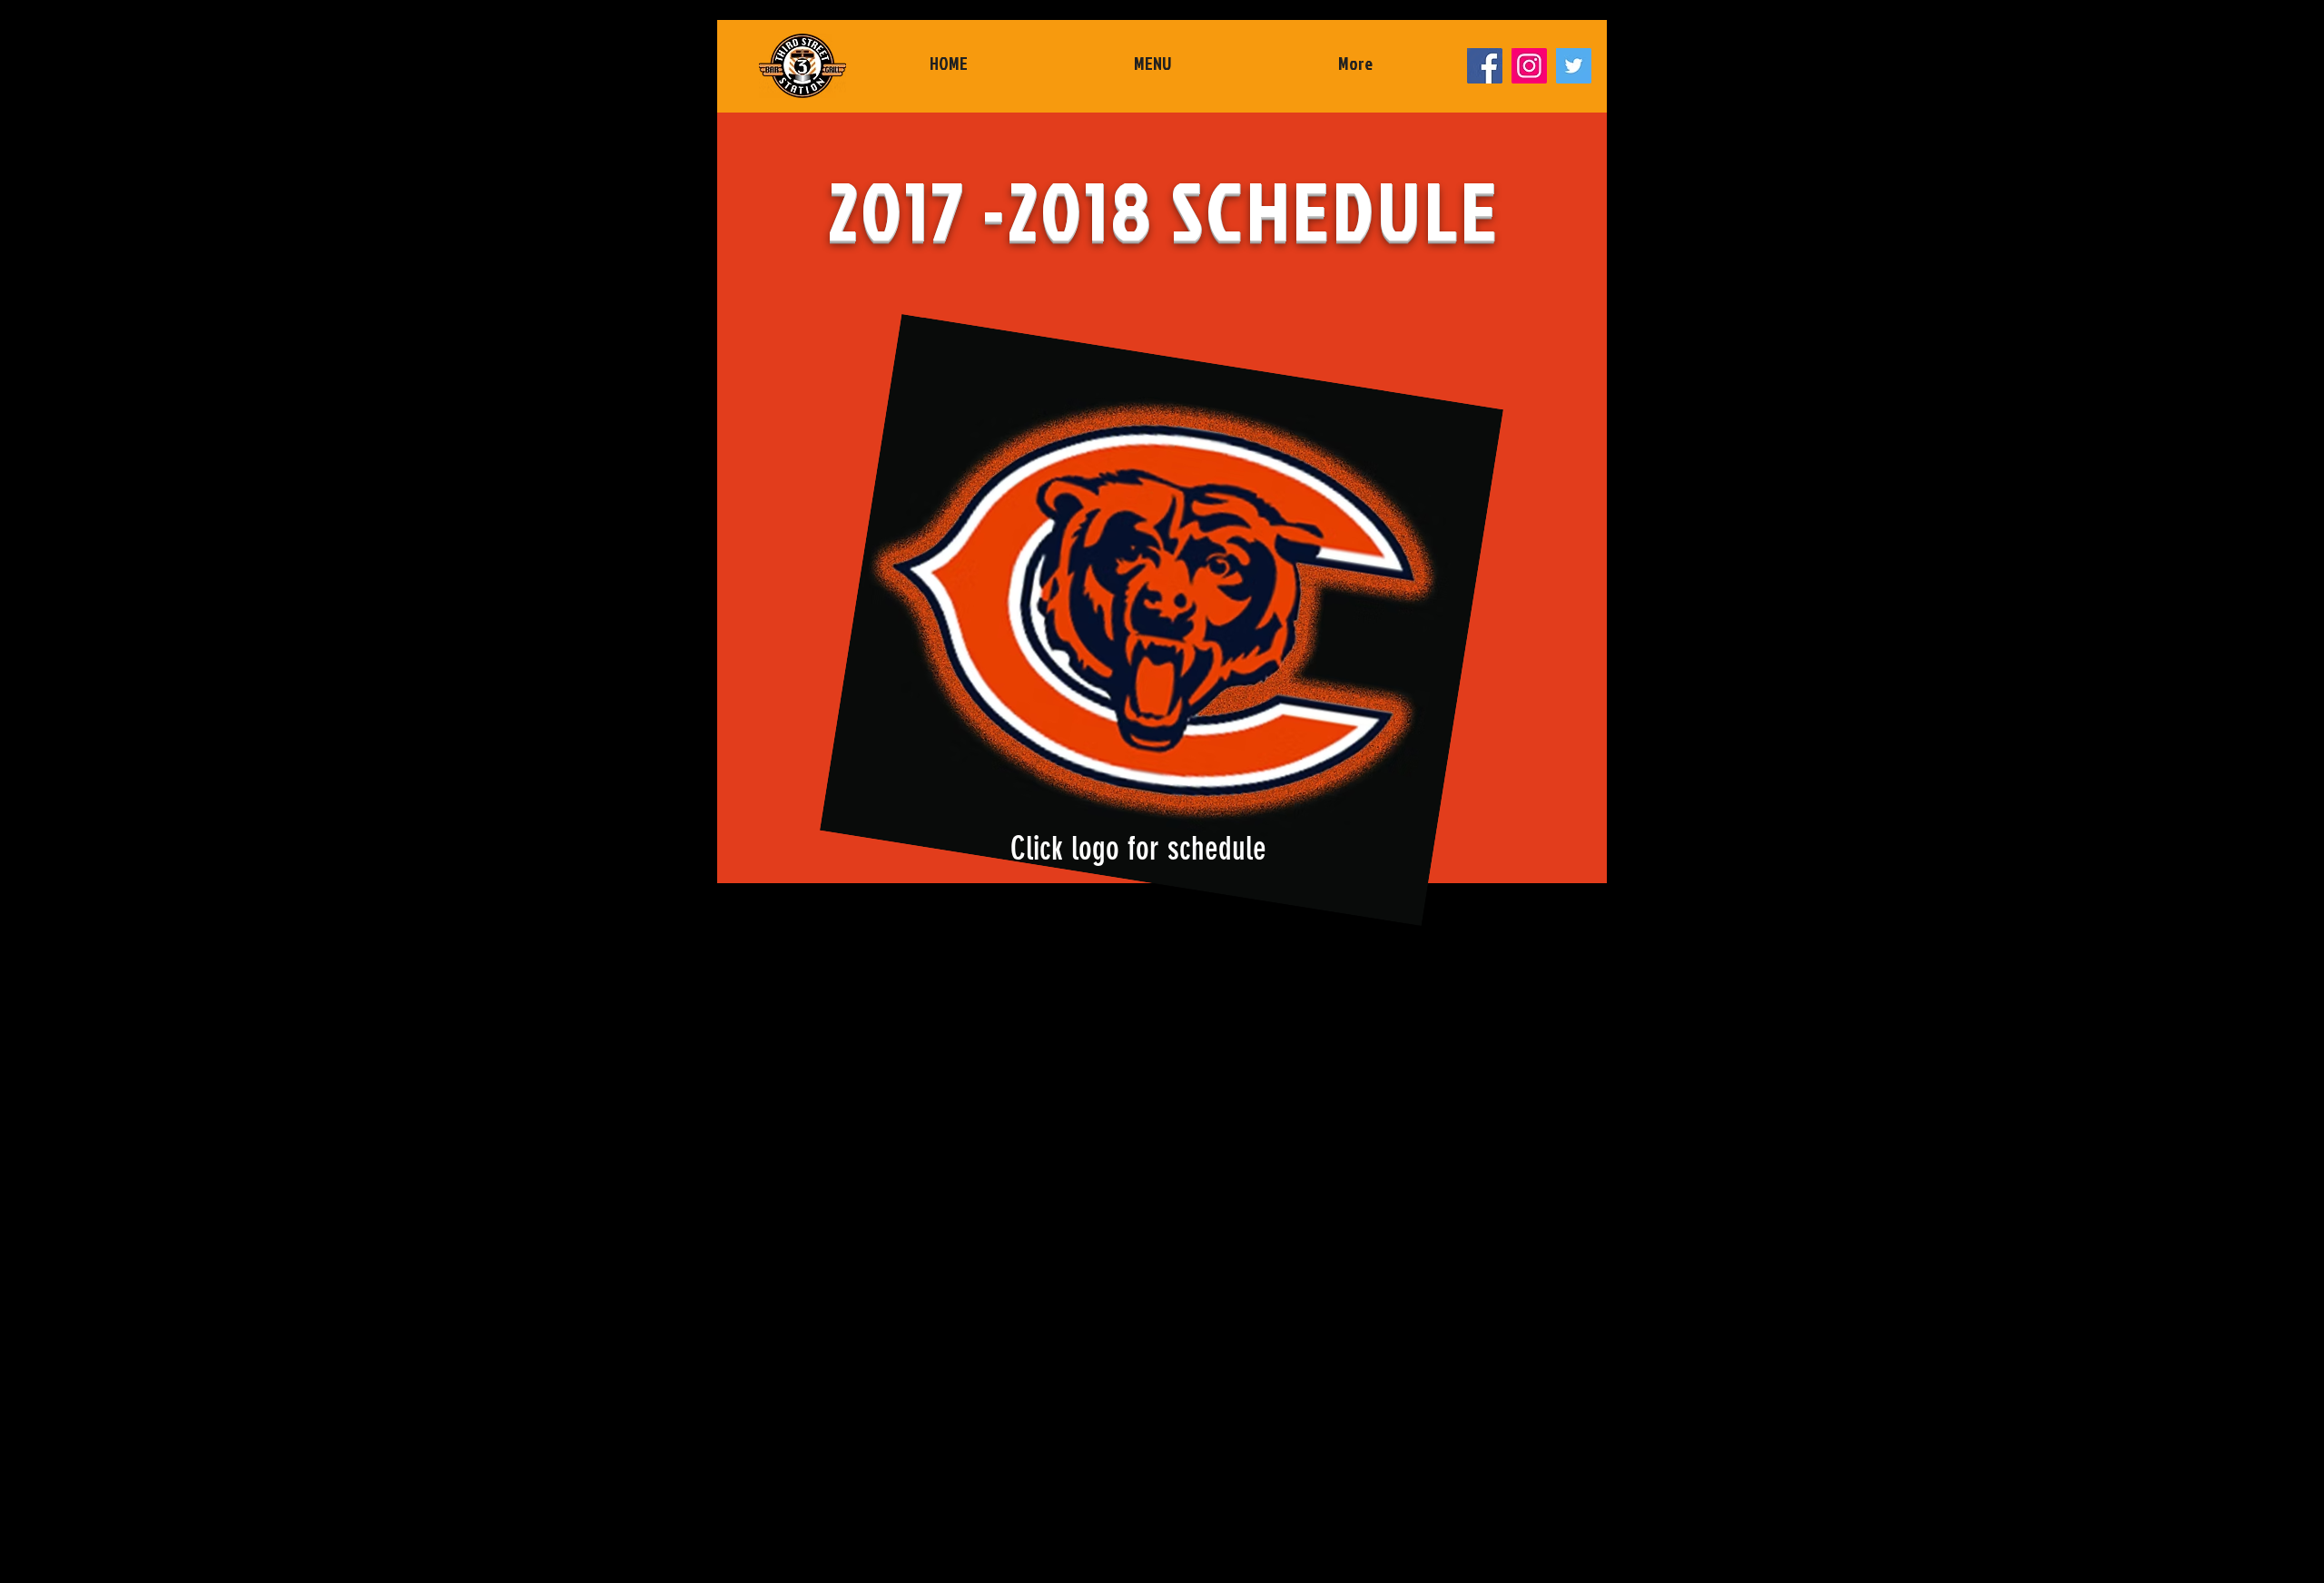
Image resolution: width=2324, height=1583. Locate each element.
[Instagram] (1529, 66)
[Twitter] (1574, 66)
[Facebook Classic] (1485, 66)
